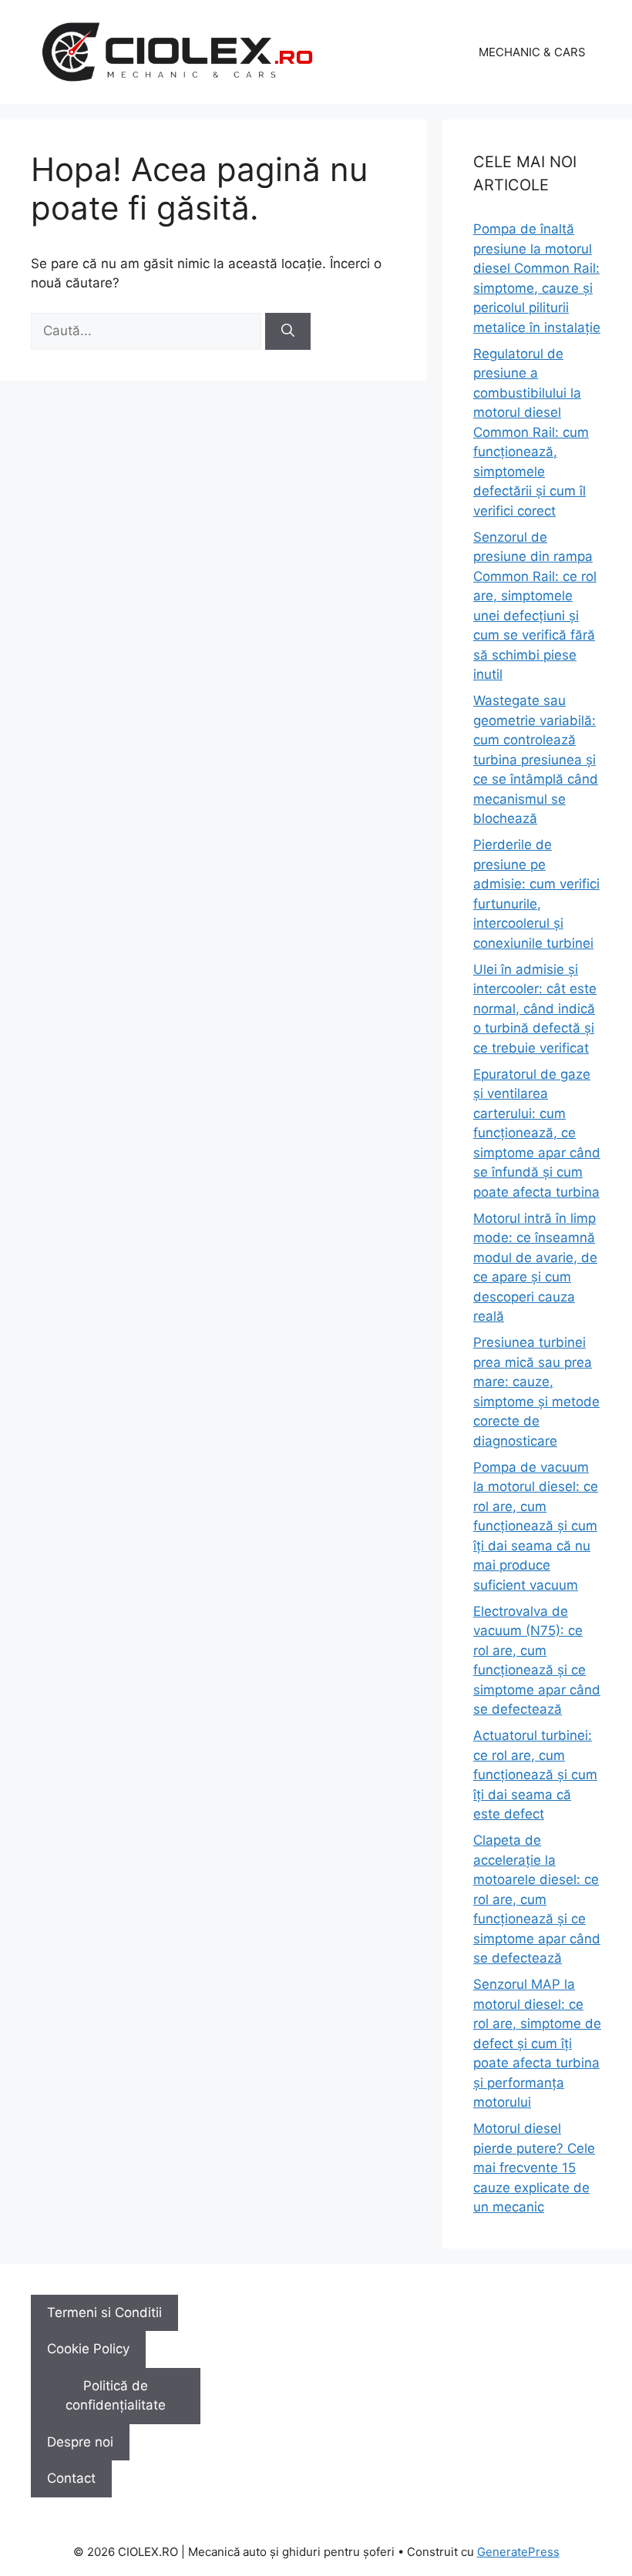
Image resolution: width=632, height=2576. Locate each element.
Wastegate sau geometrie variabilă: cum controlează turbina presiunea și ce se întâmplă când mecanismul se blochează (536, 759)
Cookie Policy (88, 2349)
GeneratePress (518, 2552)
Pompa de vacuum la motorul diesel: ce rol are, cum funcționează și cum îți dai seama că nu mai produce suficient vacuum (536, 1526)
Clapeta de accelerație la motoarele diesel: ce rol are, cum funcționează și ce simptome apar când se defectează (537, 1899)
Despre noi (80, 2442)
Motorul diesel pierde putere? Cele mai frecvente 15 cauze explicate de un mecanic (534, 2168)
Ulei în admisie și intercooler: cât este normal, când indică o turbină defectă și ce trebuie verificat (535, 1009)
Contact (71, 2478)
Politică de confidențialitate (116, 2396)
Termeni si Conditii (104, 2312)
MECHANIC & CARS (532, 52)
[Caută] (288, 331)
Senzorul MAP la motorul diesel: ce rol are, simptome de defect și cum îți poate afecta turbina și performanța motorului (537, 2043)
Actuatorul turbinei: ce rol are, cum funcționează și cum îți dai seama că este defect (535, 1775)
